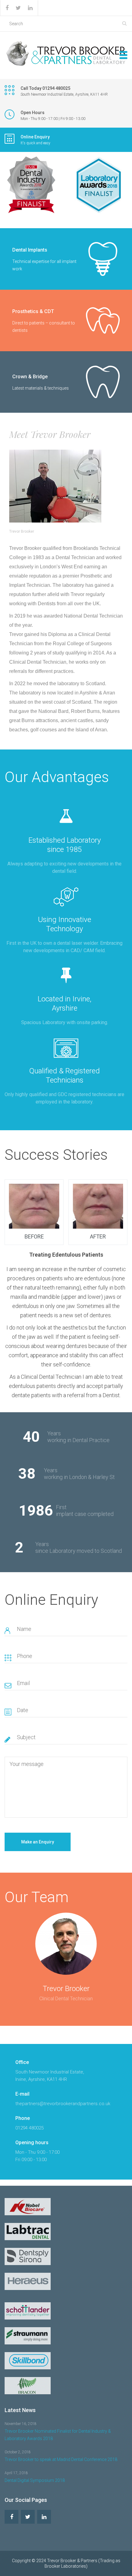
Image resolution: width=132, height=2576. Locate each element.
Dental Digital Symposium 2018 (35, 2480)
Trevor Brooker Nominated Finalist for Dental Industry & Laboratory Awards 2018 (58, 2435)
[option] (66, 1290)
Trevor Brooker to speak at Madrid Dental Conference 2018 (61, 2459)
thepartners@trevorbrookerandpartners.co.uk (63, 2104)
